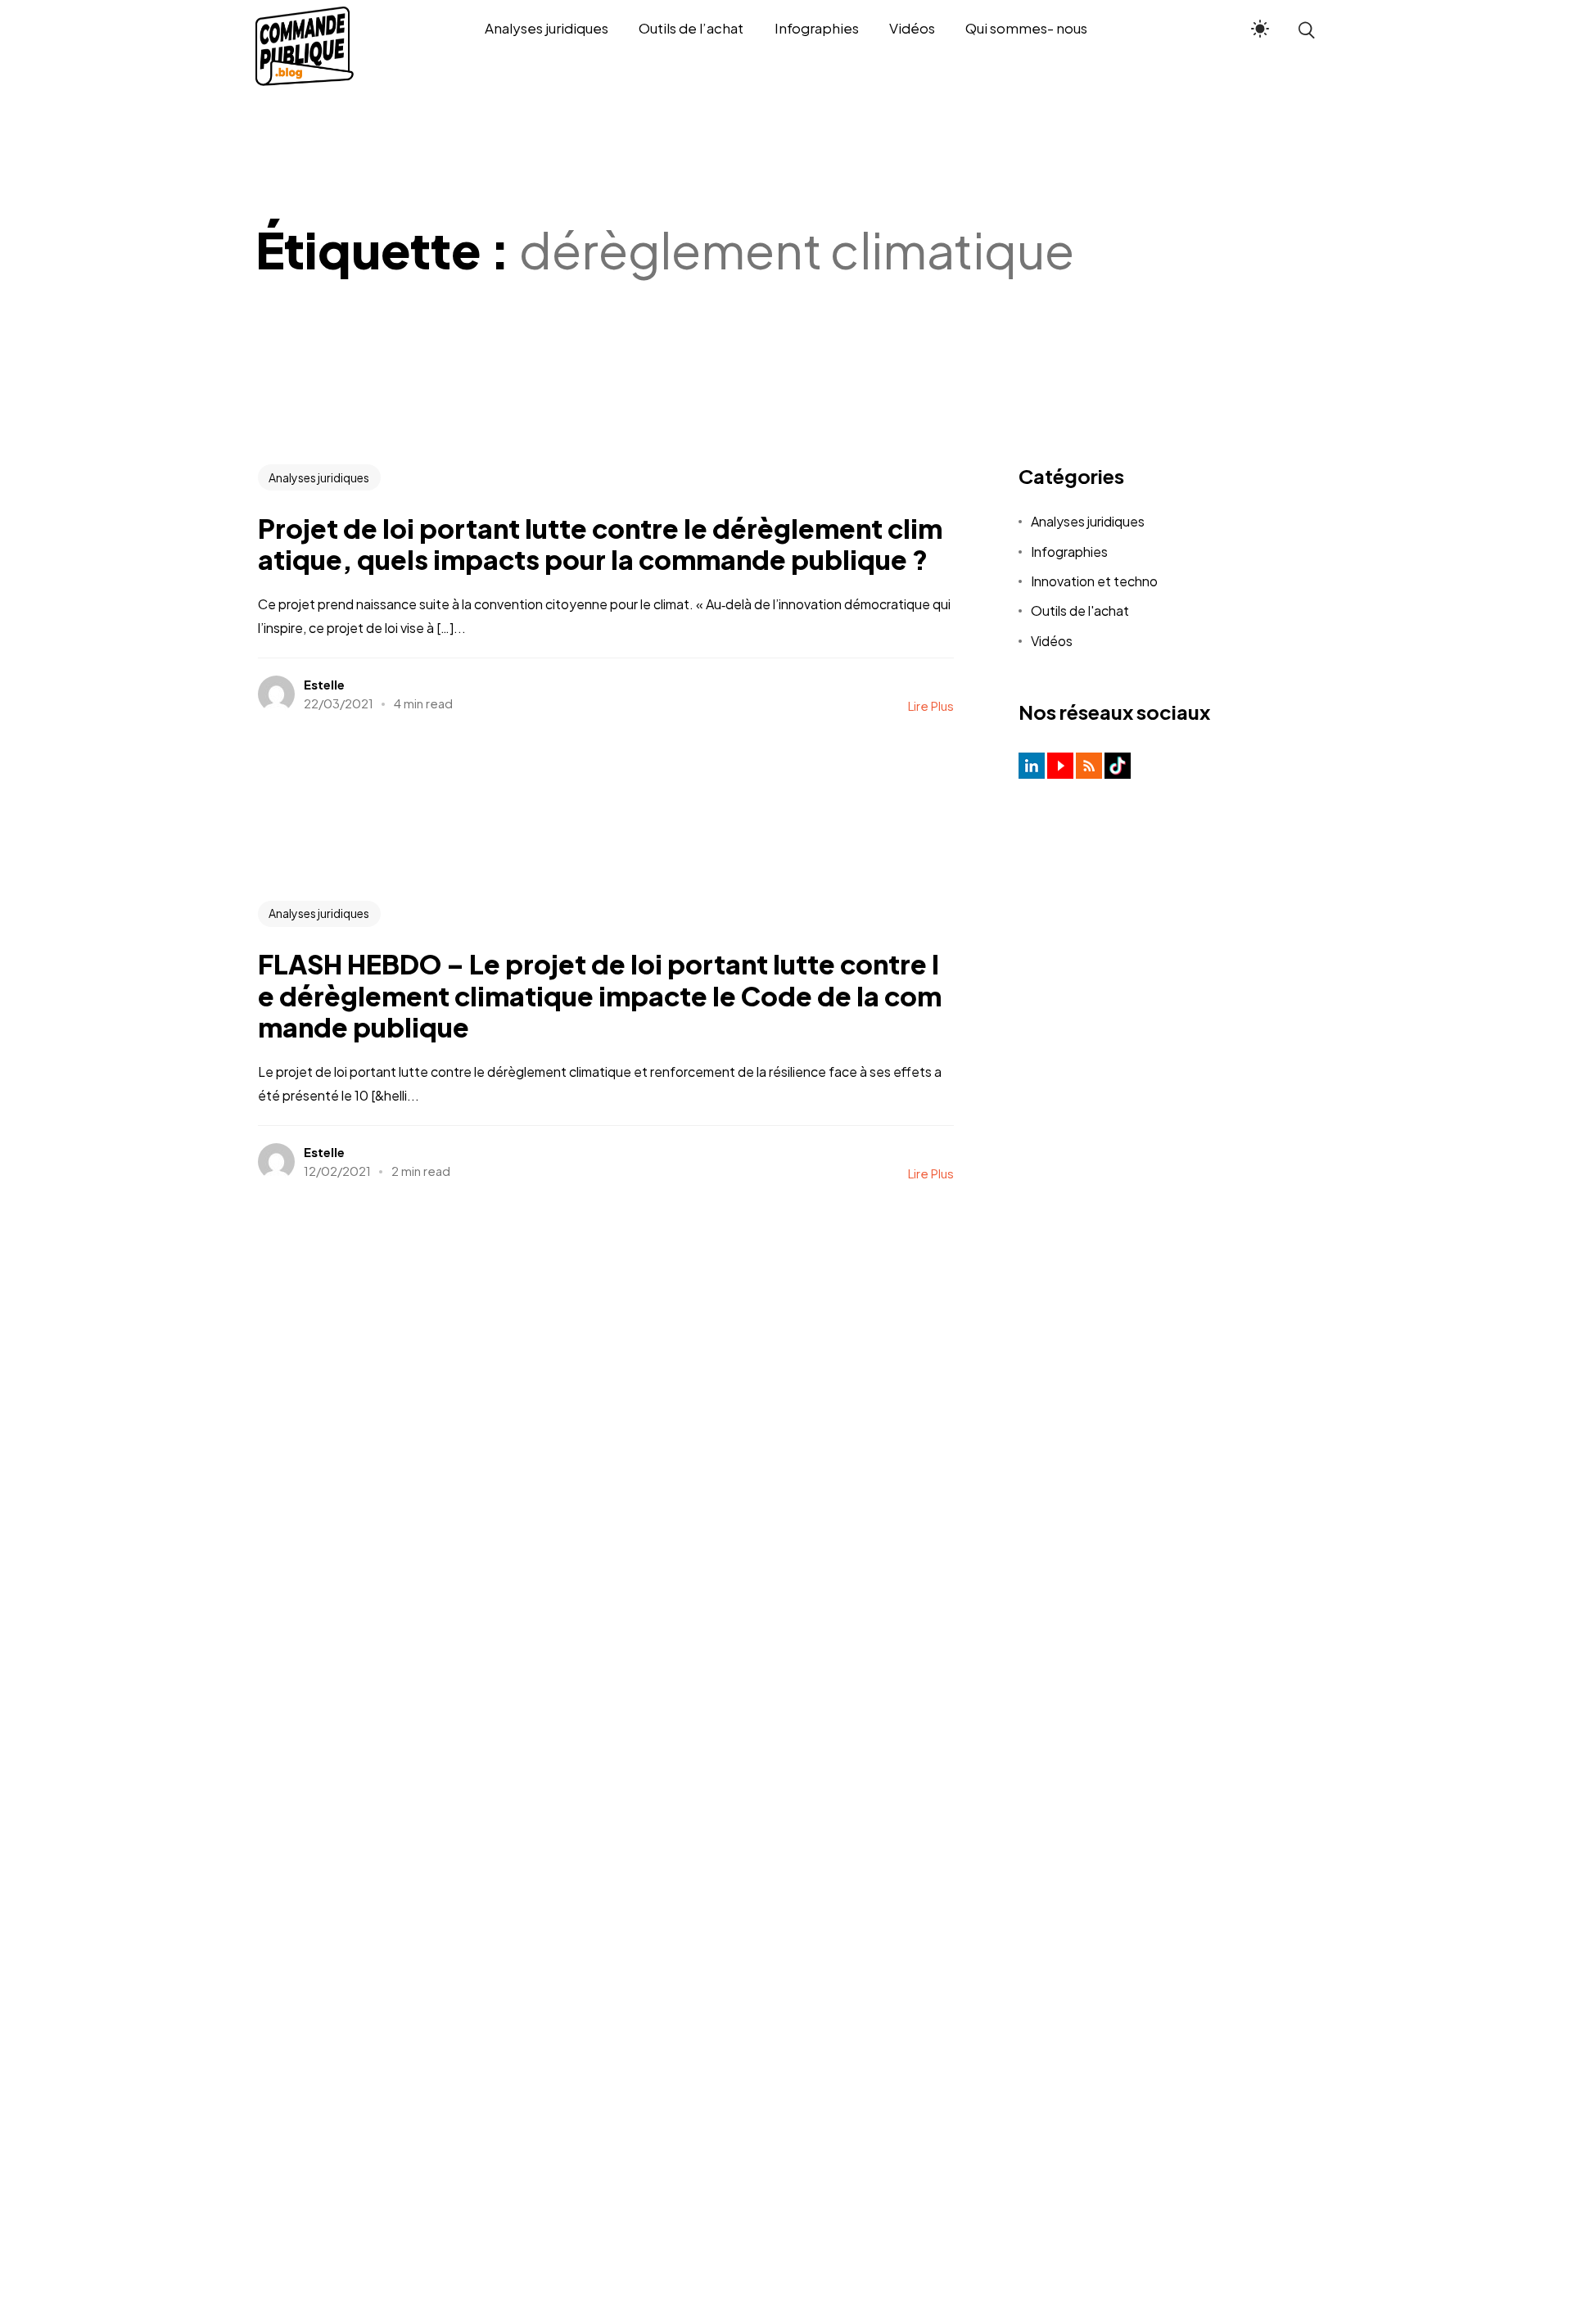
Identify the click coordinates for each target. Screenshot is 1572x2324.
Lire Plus (931, 705)
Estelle (324, 684)
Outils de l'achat (1080, 610)
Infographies (1069, 552)
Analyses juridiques (319, 477)
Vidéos (1052, 641)
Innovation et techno (1094, 581)
